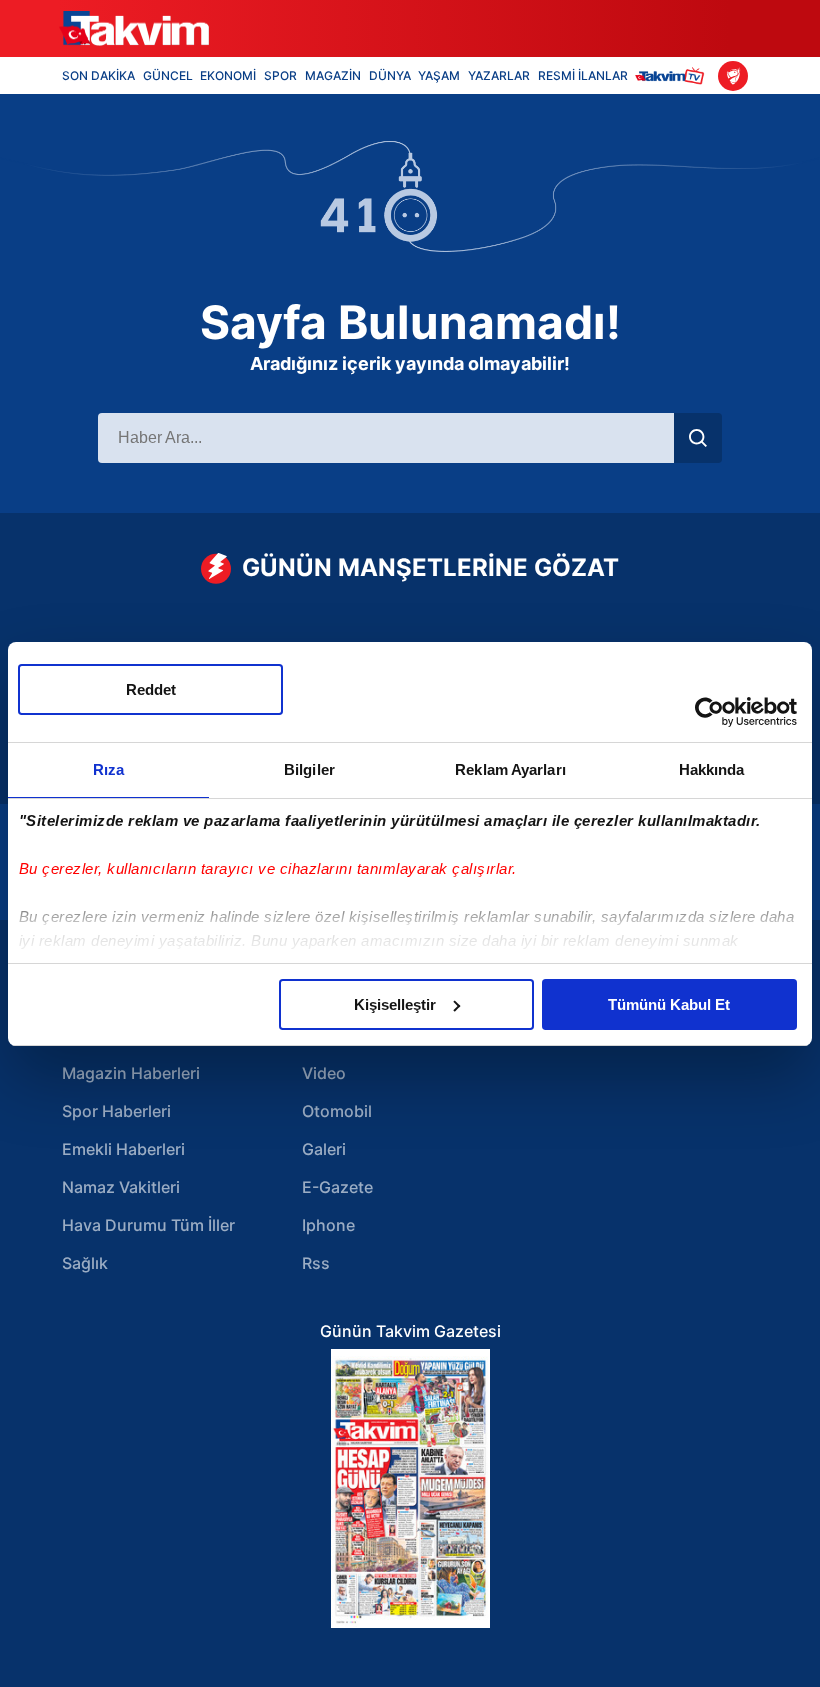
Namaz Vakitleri (121, 1187)
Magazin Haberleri (131, 1073)
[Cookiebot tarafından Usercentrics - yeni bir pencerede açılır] (709, 712)
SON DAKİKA (98, 75)
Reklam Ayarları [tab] (510, 769)
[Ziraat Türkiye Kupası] (733, 76)
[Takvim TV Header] (672, 75)
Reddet (151, 689)
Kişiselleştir (395, 1004)
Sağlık (85, 1263)
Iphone (328, 1225)
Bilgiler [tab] (309, 769)
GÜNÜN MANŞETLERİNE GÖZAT (430, 567)
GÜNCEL (168, 75)
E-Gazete (337, 1187)
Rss (316, 1263)
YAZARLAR (499, 75)
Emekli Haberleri (123, 1149)
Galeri (324, 1149)
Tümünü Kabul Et (669, 1004)
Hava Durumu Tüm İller (148, 1225)
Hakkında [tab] (712, 769)
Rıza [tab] (108, 769)
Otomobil (337, 1111)
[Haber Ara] (698, 438)
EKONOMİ (228, 75)
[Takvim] (134, 29)
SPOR (280, 75)
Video (324, 1073)
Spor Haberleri (116, 1111)
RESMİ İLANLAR (583, 75)
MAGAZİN (333, 75)
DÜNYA (390, 75)
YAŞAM (439, 75)
